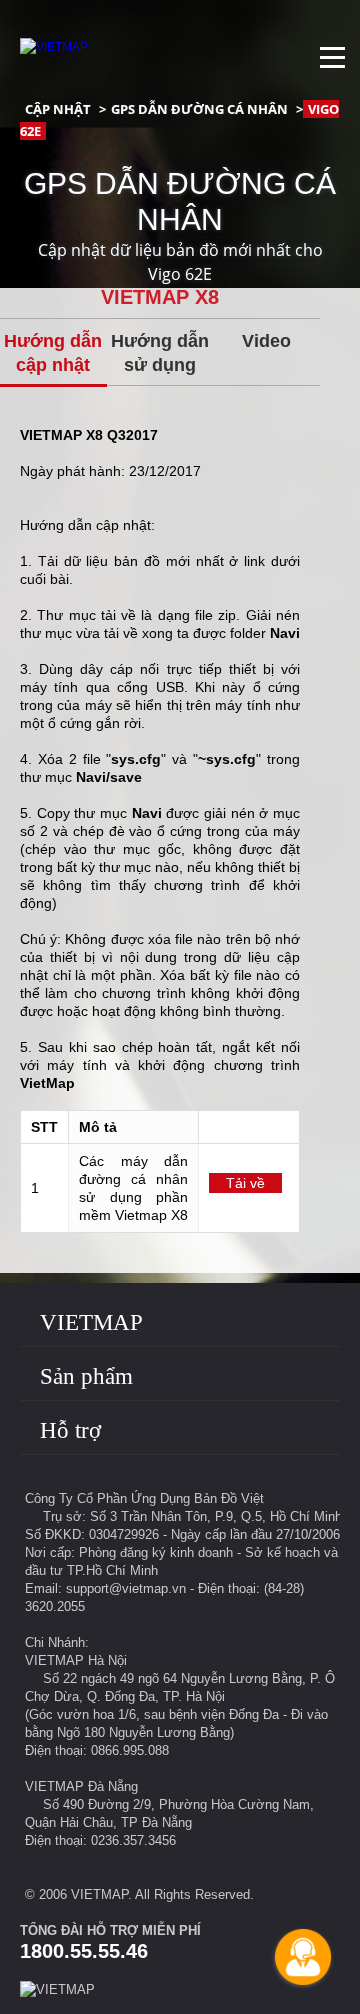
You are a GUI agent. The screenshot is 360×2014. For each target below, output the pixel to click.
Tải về (245, 1183)
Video (266, 341)
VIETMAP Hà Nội (76, 1660)
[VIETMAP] (54, 47)
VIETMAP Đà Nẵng (81, 1786)
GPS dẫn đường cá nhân (199, 109)
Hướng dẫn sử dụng (160, 353)
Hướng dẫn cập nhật (53, 353)
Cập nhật (58, 109)
